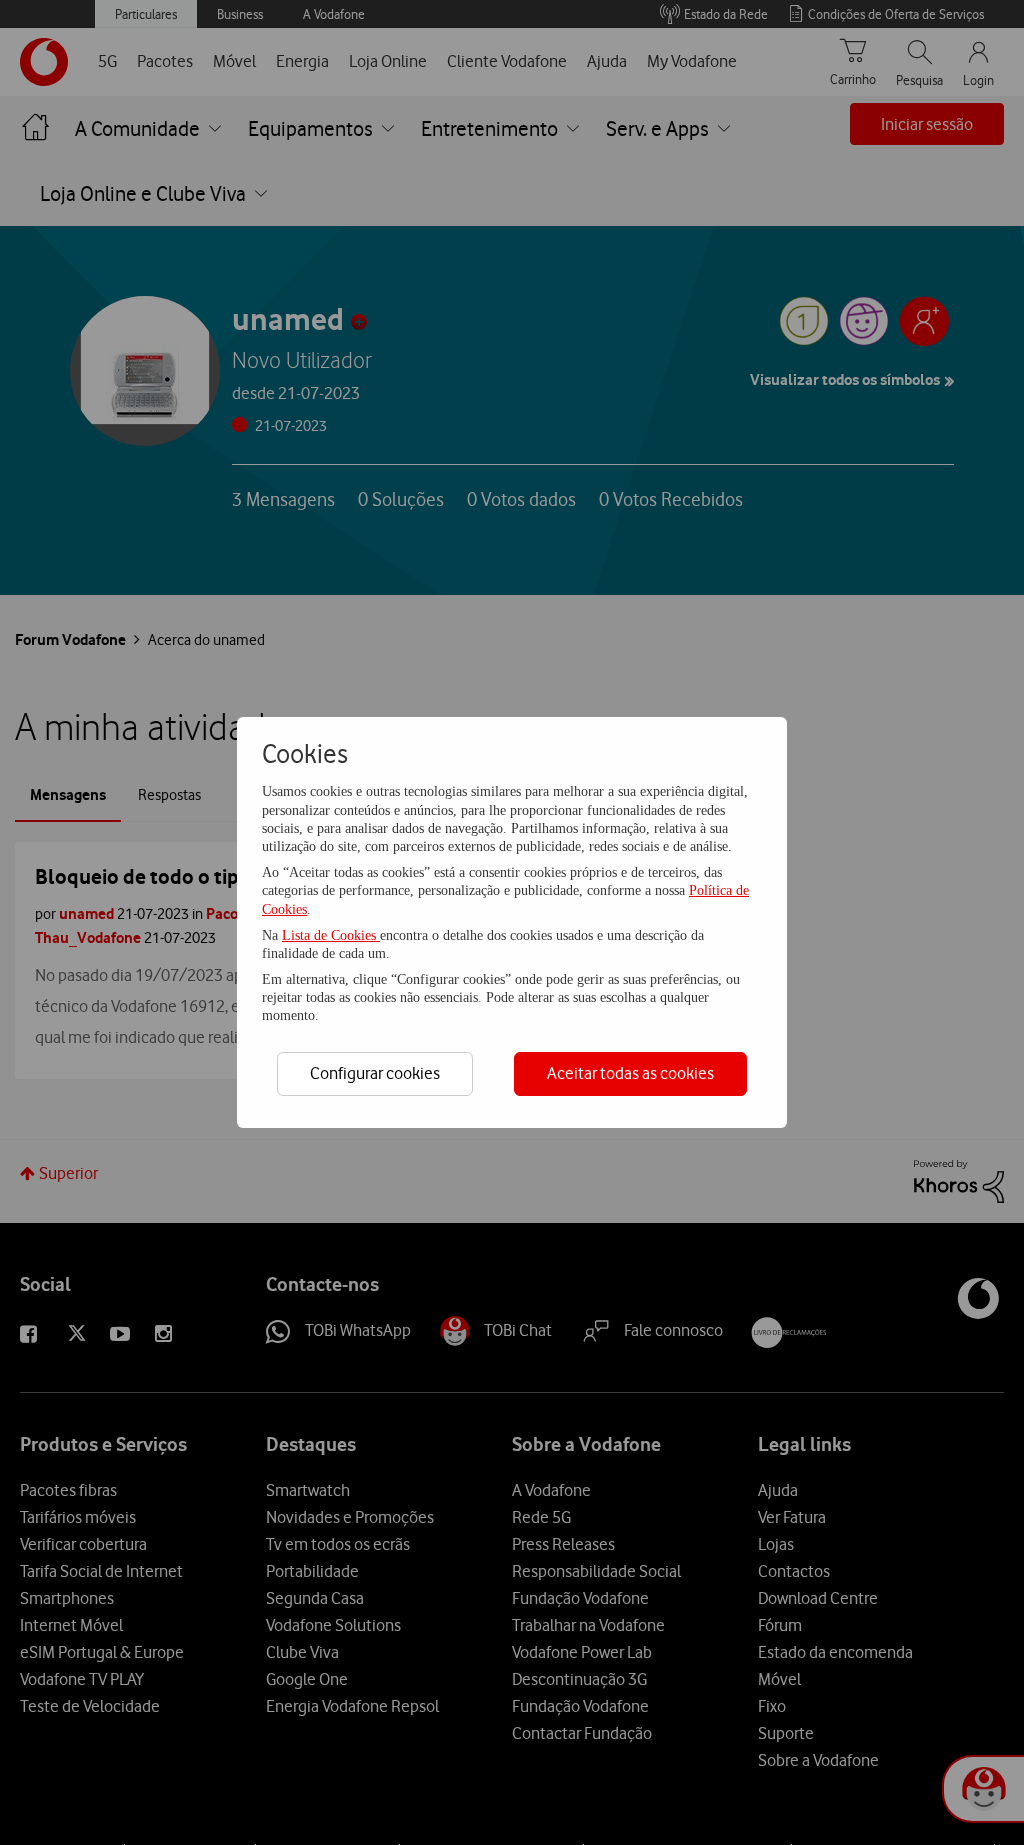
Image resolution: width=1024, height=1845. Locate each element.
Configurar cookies (375, 1073)
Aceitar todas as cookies (630, 1073)
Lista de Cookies (331, 935)
